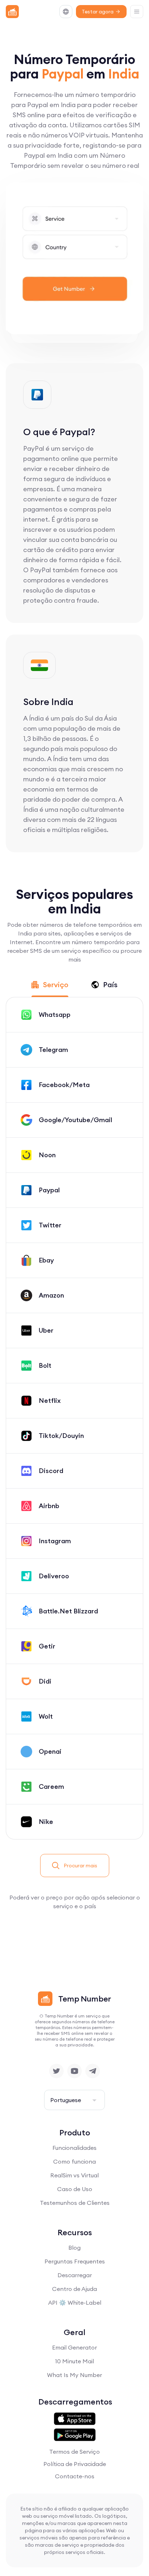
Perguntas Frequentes (75, 2261)
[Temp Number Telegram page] (93, 2071)
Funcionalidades (74, 2148)
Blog (74, 2248)
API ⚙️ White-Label (75, 2303)
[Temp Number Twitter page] (56, 2071)
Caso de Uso (75, 2189)
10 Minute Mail (74, 2361)
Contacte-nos (75, 2476)
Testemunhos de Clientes (75, 2203)
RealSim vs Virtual (74, 2175)
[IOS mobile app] (75, 2419)
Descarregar (75, 2275)
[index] (12, 12)
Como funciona (74, 2161)
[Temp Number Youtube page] (74, 2071)
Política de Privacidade (75, 2464)
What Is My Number (74, 2375)
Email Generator (74, 2347)
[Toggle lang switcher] (66, 12)
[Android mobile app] (75, 2435)
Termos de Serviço (74, 2452)
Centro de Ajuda (74, 2289)
